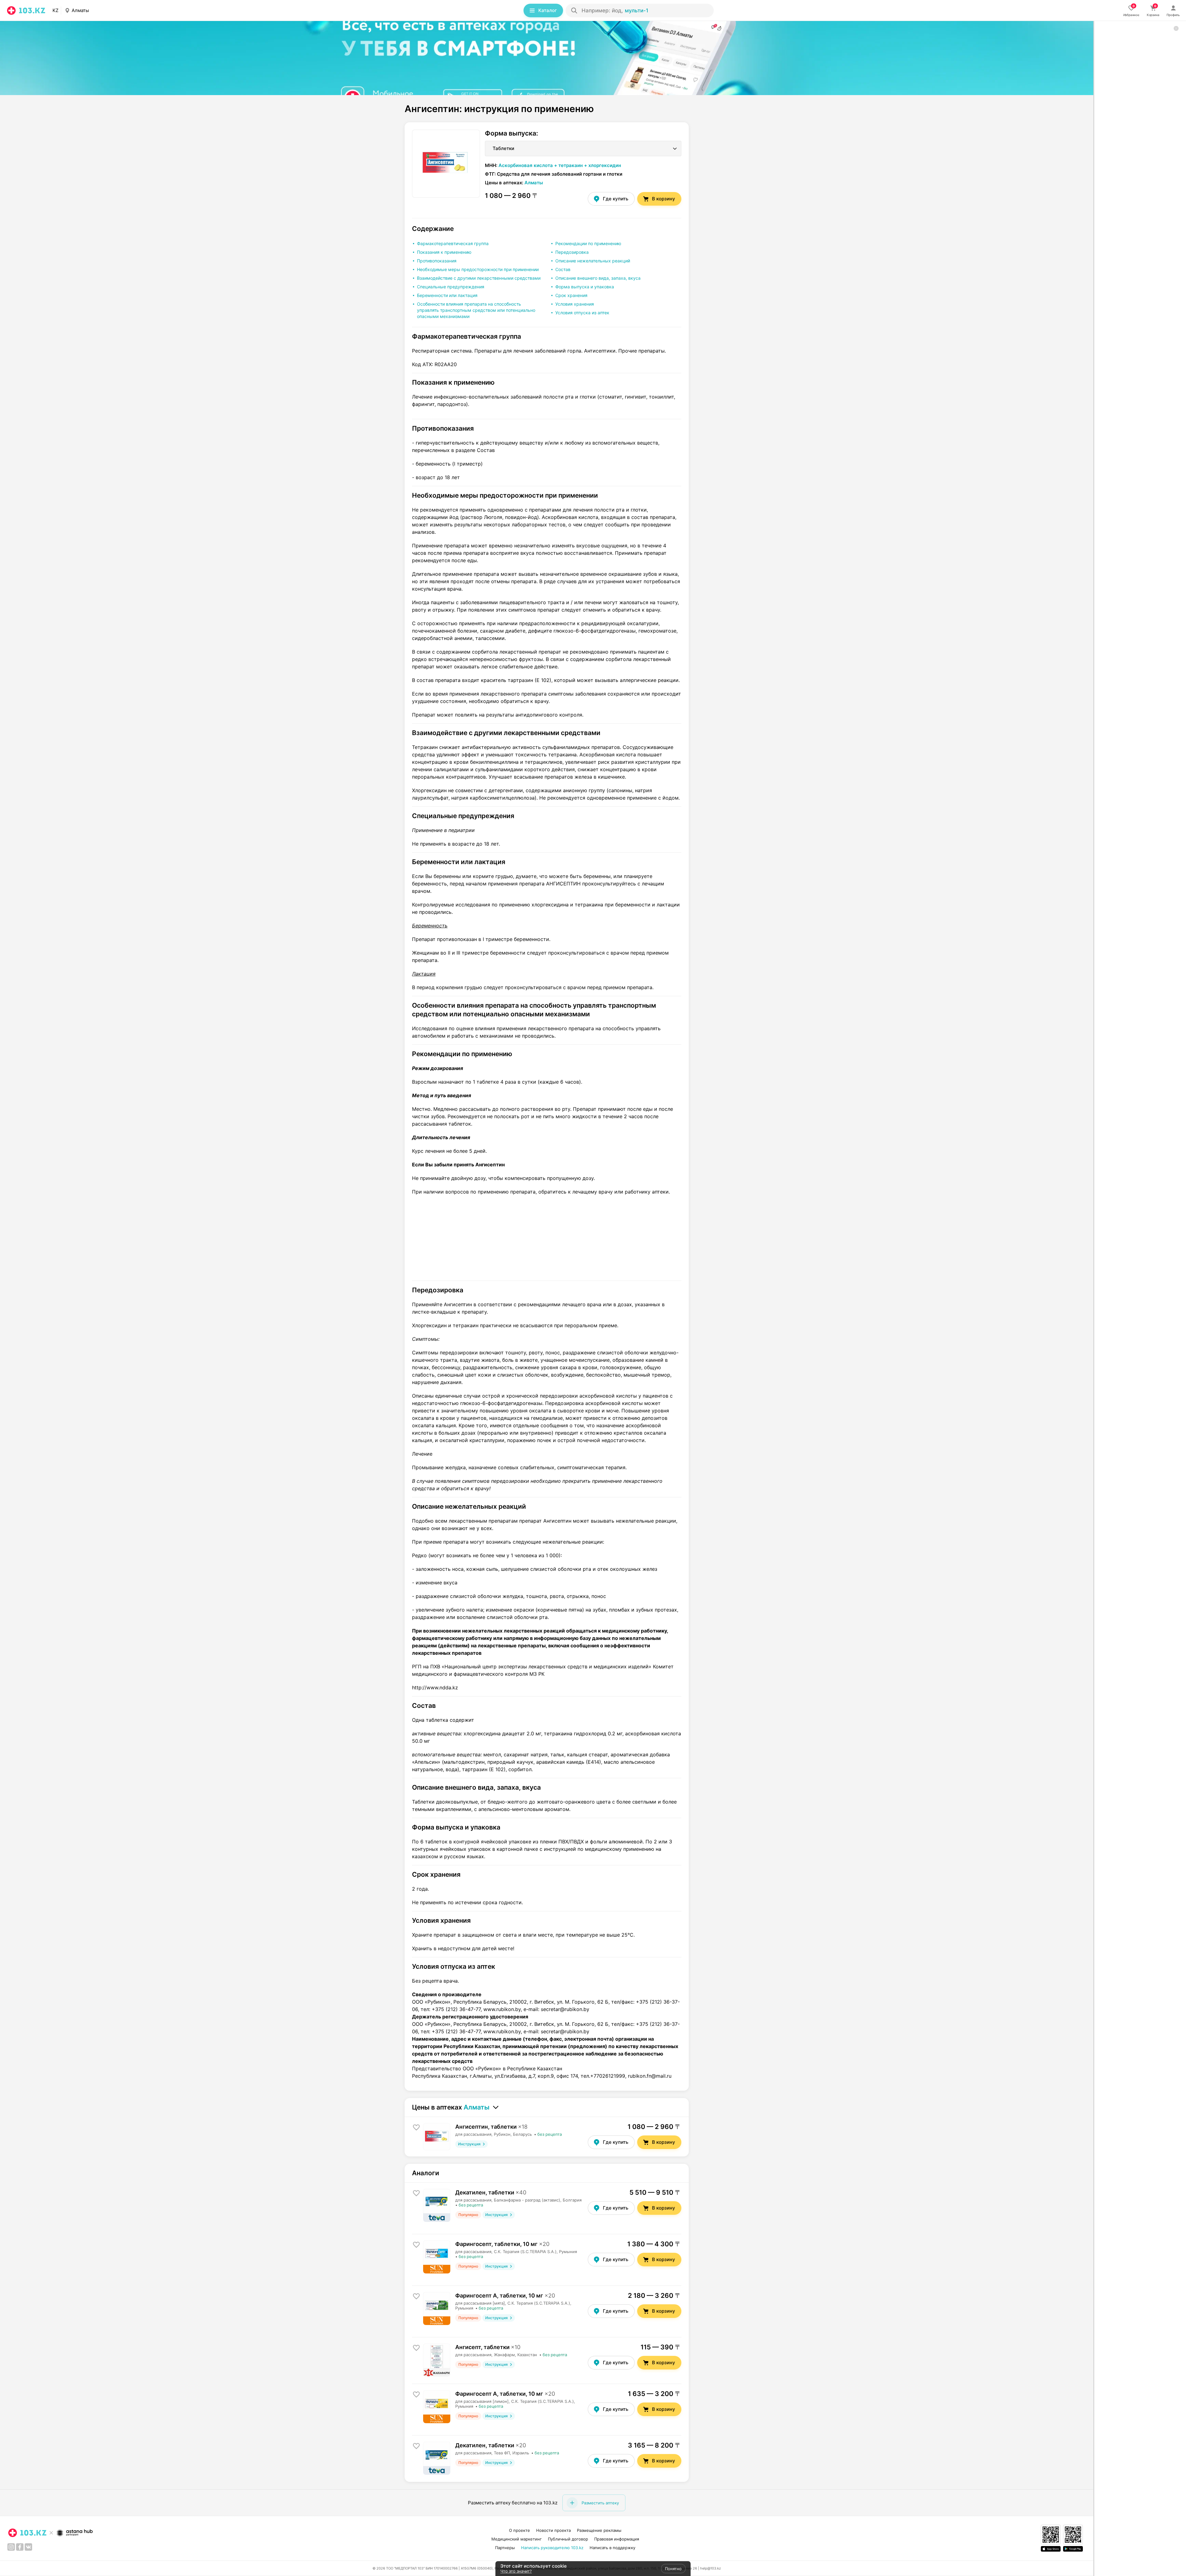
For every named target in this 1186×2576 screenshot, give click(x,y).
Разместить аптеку (600, 2503)
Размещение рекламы (599, 2530)
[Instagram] (11, 2547)
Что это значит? (516, 2571)
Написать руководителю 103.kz (552, 2548)
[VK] (28, 2547)
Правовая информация (617, 2539)
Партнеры (505, 2548)
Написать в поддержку (612, 2548)
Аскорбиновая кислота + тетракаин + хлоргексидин (560, 165)
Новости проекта (553, 2530)
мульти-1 (637, 10)
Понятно (673, 2569)
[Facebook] (20, 2547)
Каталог (548, 10)
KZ (55, 10)
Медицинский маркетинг (517, 2539)
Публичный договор (568, 2539)
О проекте (519, 2530)
